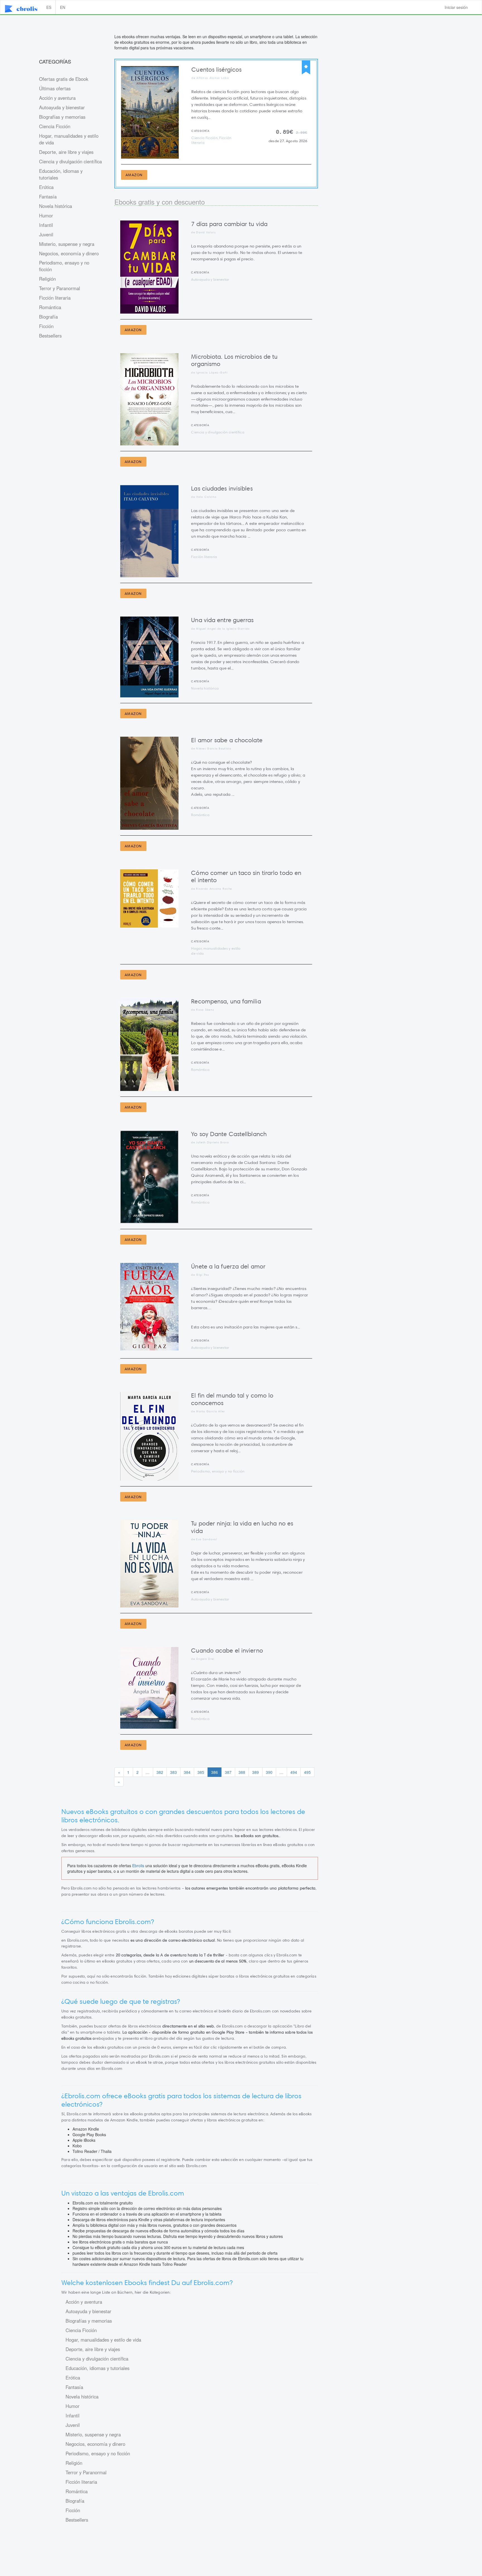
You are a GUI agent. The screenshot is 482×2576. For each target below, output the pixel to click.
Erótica (46, 187)
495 (307, 1772)
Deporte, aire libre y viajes (66, 152)
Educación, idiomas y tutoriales (61, 174)
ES (49, 7)
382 (160, 1772)
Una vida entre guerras (222, 620)
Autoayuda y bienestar (62, 107)
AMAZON (134, 175)
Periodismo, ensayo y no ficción (64, 266)
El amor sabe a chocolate (227, 740)
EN (63, 7)
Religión (47, 279)
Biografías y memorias (62, 117)
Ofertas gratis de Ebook (64, 79)
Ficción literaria (55, 298)
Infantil (46, 225)
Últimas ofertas (55, 88)
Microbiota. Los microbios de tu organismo (234, 360)
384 (187, 1772)
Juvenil (46, 234)
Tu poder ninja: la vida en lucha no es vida (242, 1527)
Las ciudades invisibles (222, 488)
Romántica (50, 307)
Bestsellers (50, 336)
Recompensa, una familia (226, 1001)
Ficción (46, 326)
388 (242, 1772)
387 (228, 1772)
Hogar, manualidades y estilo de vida (69, 139)
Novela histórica (56, 206)
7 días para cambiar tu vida (229, 224)
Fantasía (48, 197)
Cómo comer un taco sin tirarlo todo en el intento (246, 876)
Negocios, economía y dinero (69, 253)
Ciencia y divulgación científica (70, 161)
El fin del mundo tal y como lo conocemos (232, 1399)
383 (173, 1772)
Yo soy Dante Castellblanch (229, 1134)
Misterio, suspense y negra (67, 244)
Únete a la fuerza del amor (228, 1266)
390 (269, 1772)
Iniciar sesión (456, 7)
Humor (46, 215)
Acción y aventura (57, 98)
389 (256, 1772)
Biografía (48, 317)
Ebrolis (138, 1866)
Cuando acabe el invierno (227, 1650)
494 (294, 1772)
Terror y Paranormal (60, 288)
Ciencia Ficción (55, 126)
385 (201, 1772)
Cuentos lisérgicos (216, 70)
